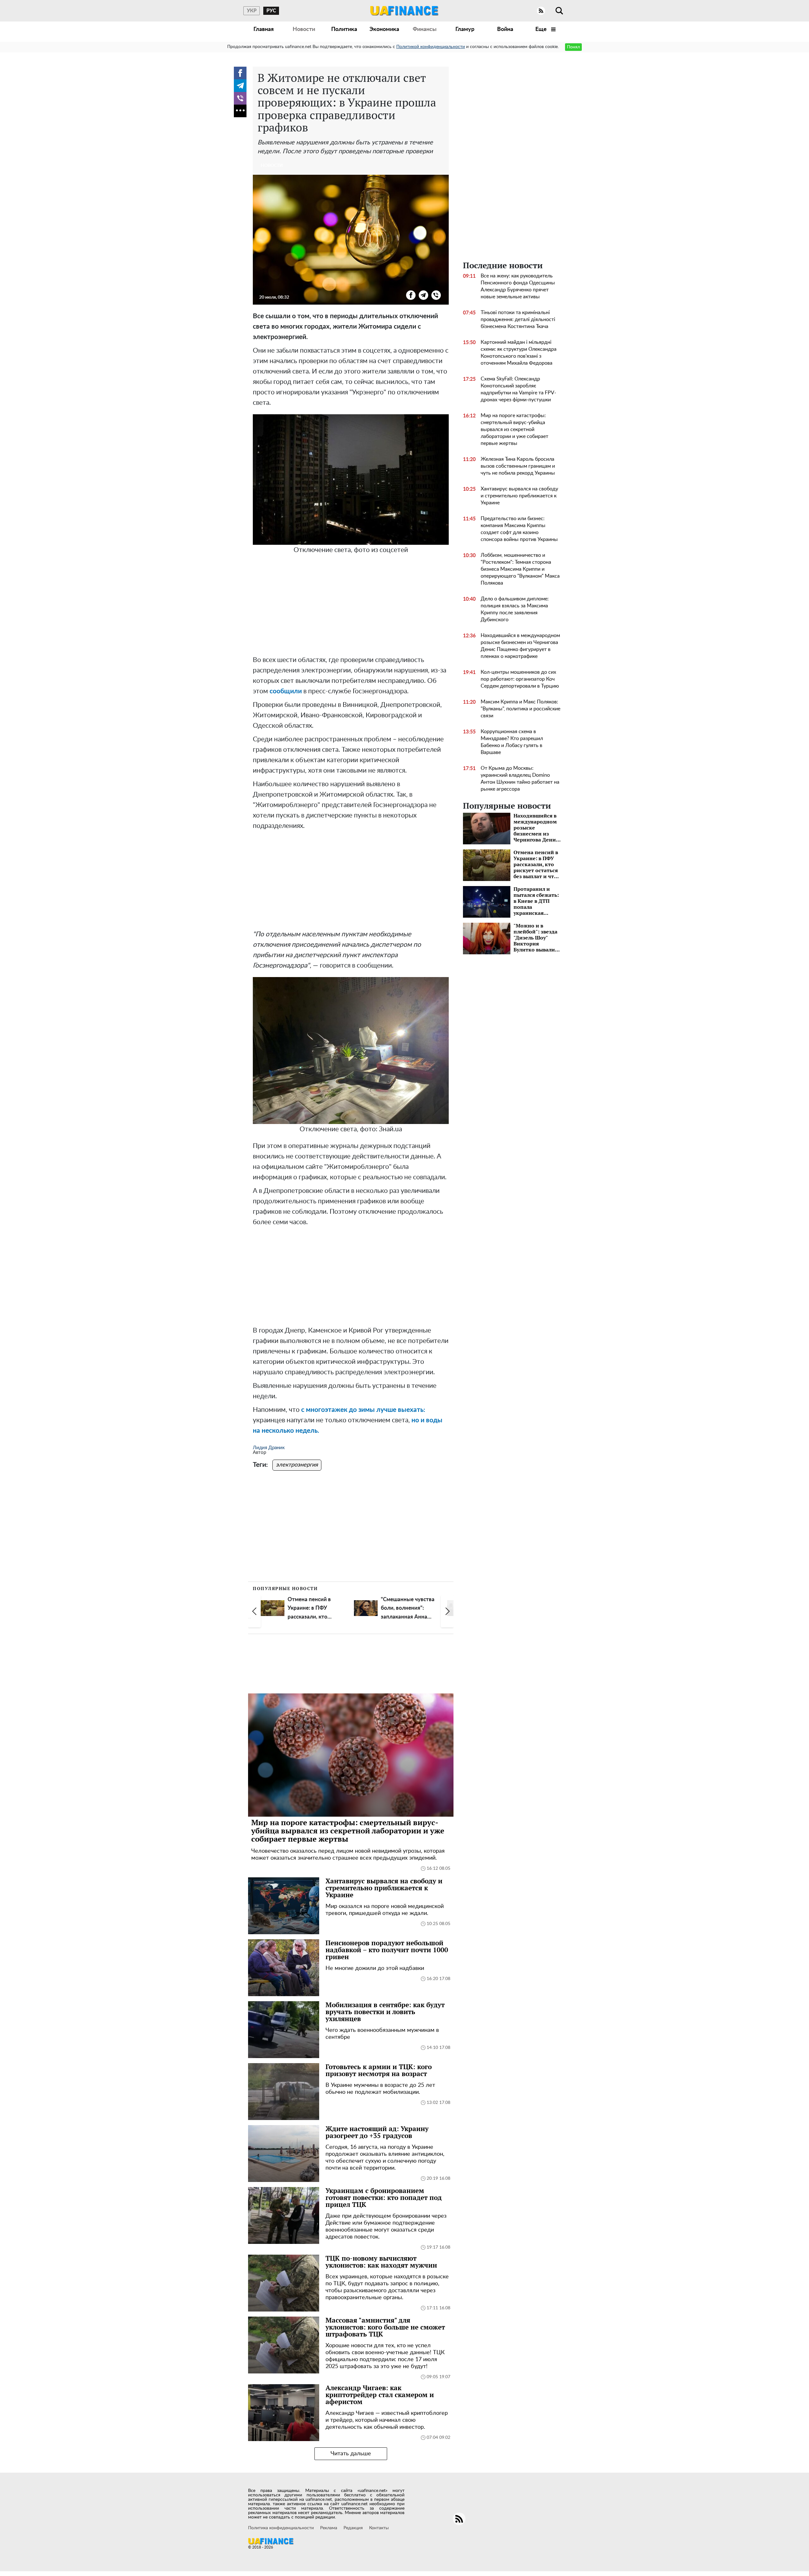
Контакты (379, 2528)
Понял (573, 47)
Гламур (465, 29)
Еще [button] (542, 29)
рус (271, 11)
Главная (264, 29)
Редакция (353, 2528)
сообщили (286, 691)
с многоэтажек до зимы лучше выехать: (363, 1410)
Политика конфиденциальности (281, 2528)
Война (505, 29)
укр (252, 11)
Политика (344, 29)
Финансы (425, 29)
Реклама (329, 2528)
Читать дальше (351, 2454)
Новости (304, 29)
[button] (254, 1611)
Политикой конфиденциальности (431, 47)
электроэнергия (297, 1465)
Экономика (384, 29)
